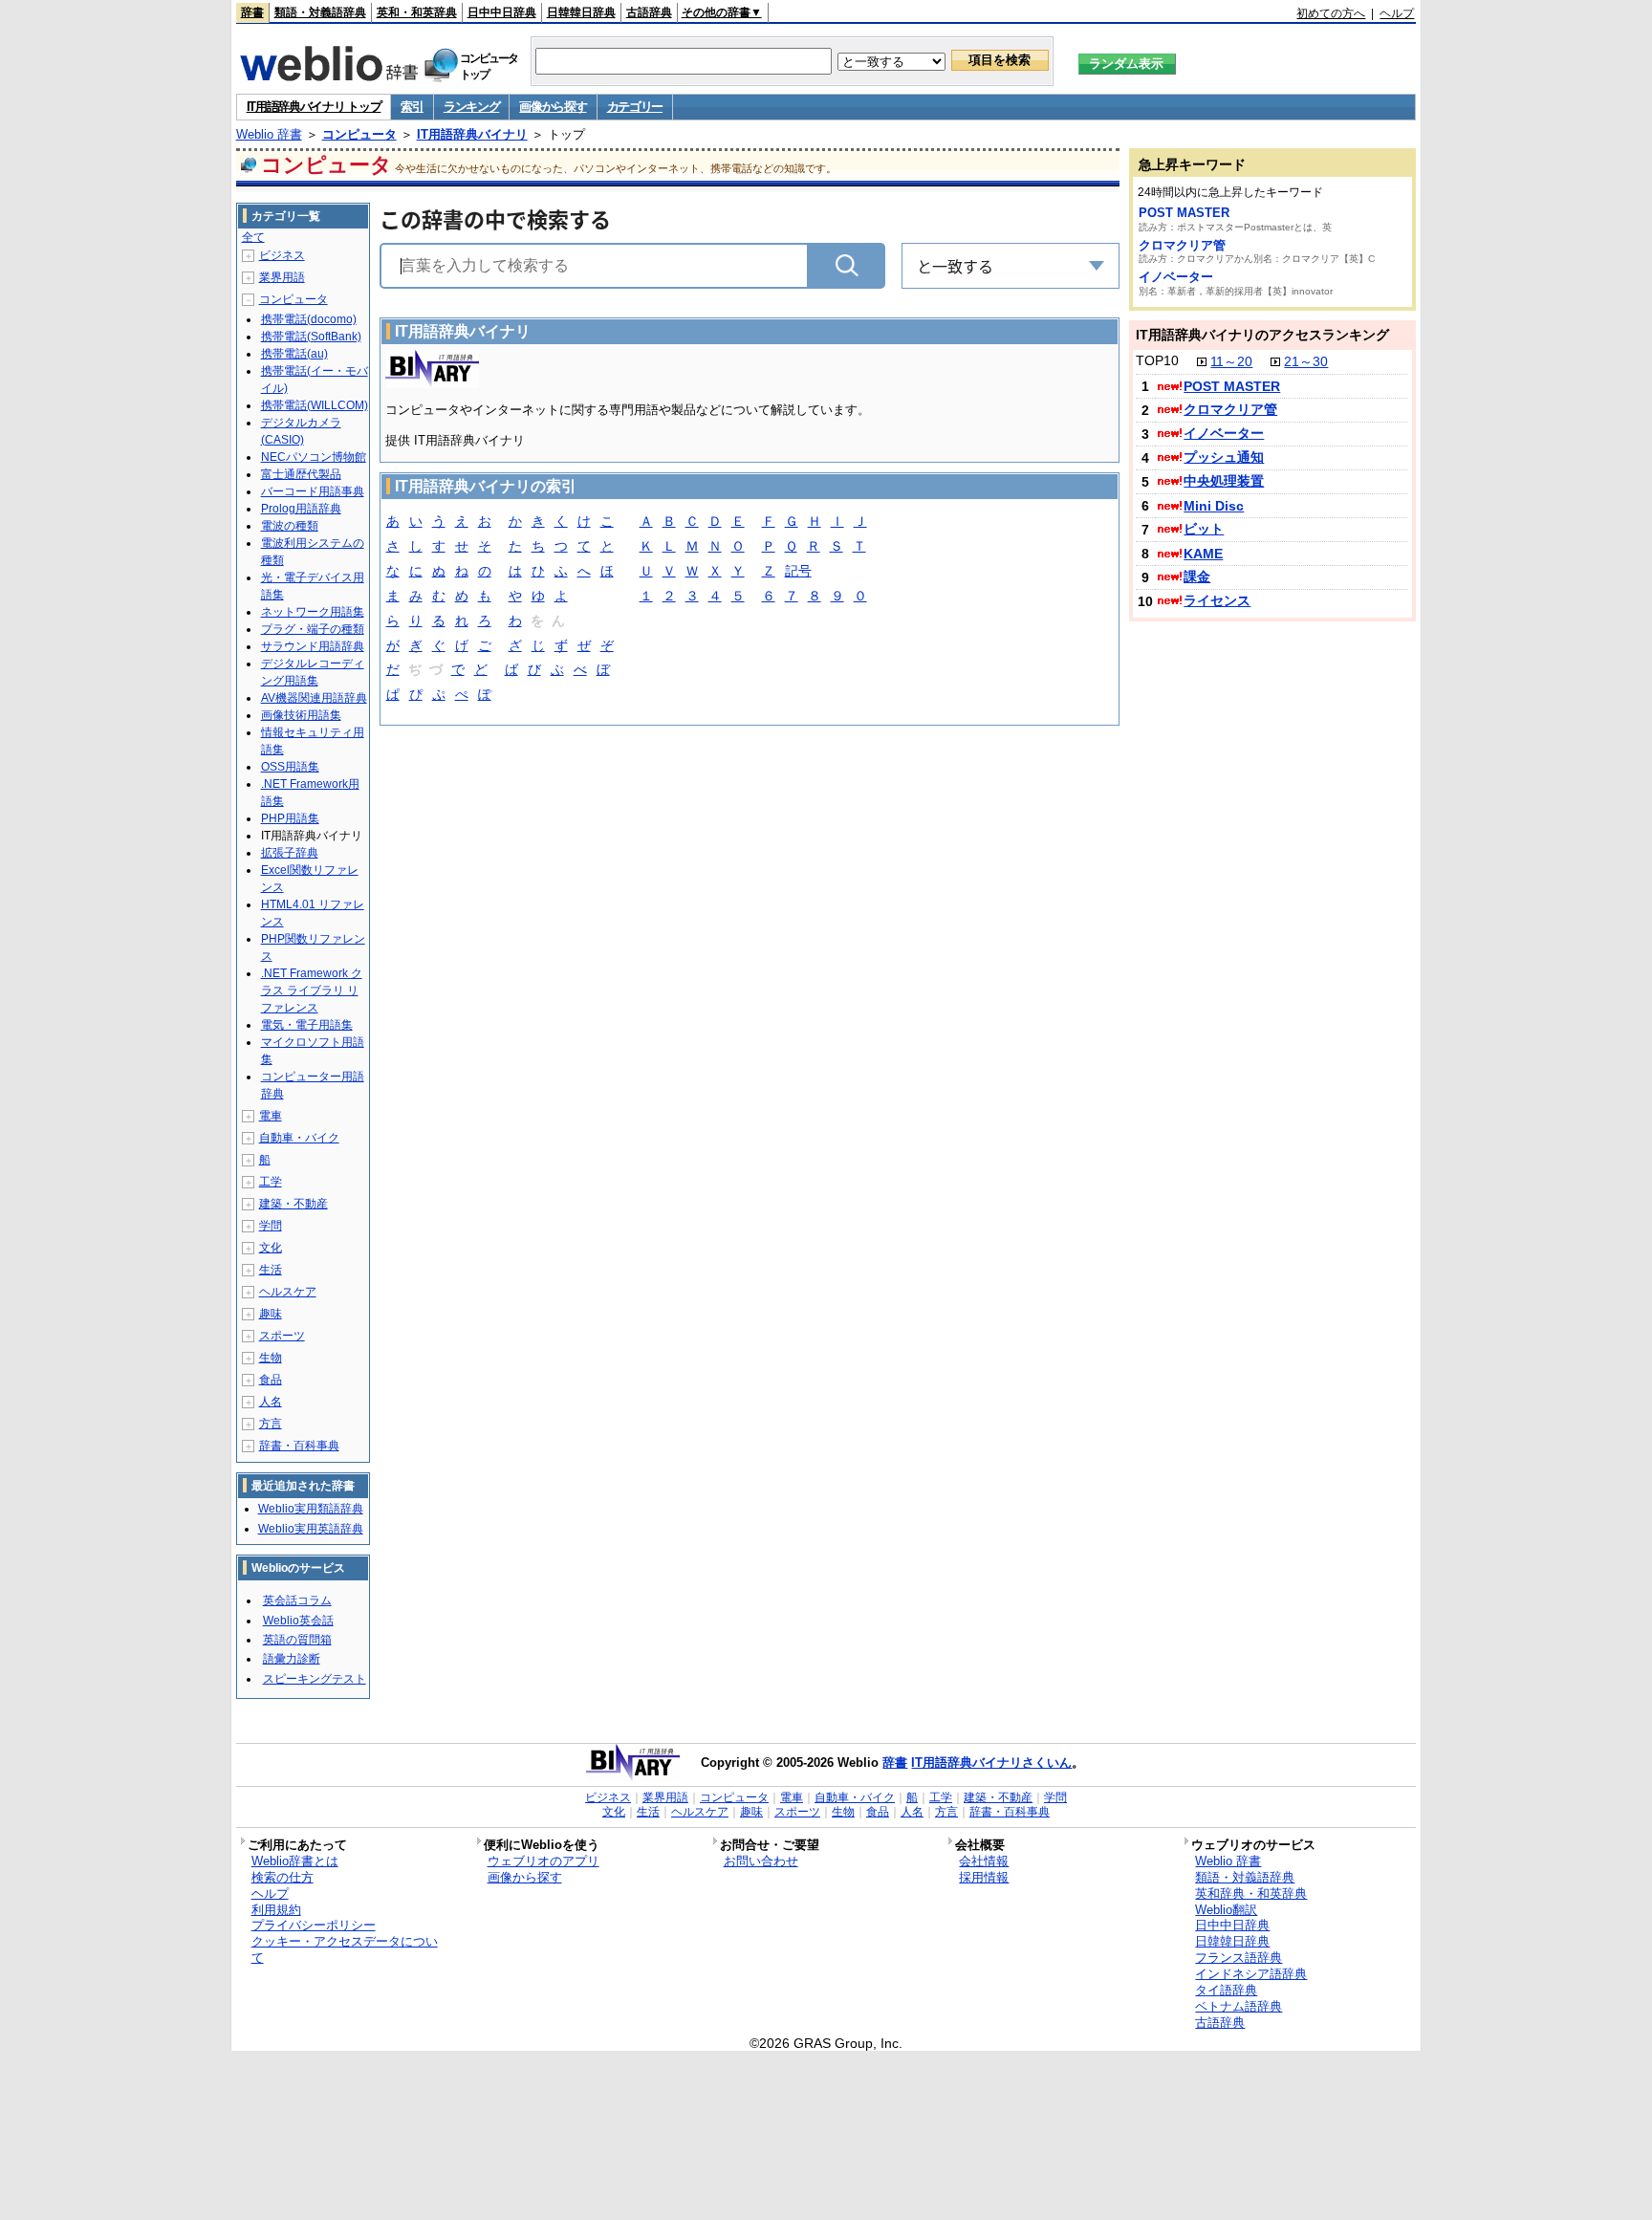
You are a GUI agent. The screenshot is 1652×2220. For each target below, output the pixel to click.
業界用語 (282, 277)
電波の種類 (290, 526)
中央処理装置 (1224, 481)
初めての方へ (1331, 13)
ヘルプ (1397, 13)
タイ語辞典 (1226, 1990)
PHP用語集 (290, 818)
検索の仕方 (283, 1877)
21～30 (1306, 361)
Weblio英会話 (298, 1621)
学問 (271, 1226)
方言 (271, 1424)
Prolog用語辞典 (301, 509)
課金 (1197, 577)
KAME (1203, 554)
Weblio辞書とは (295, 1861)
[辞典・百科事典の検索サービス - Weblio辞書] (329, 76)
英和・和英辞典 (417, 12)
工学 (271, 1182)
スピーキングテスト (315, 1679)
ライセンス (1217, 600)
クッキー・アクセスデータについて (345, 1949)
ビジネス (282, 255)
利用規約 (276, 1910)
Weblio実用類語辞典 (311, 1509)
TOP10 (1157, 360)
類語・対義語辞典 (320, 12)
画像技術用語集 (301, 715)
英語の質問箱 (297, 1640)
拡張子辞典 (290, 853)
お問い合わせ (761, 1861)
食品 (271, 1380)
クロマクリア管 (1182, 245)
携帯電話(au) (294, 354)
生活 (271, 1270)
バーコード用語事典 (313, 491)
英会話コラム (297, 1600)
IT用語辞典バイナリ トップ (314, 107)
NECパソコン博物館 (314, 457)
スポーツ (282, 1336)
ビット (1204, 529)
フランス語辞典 (1239, 1958)
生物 (271, 1358)
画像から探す (553, 107)
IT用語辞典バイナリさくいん (991, 1763)
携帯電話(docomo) (309, 319)
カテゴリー (635, 107)
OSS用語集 (290, 767)
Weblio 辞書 (269, 134)
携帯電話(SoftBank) (311, 337)
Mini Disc (1214, 506)
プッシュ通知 (1224, 457)
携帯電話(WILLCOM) (315, 405)
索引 (412, 107)
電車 (271, 1116)
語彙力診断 (292, 1659)
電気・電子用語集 (307, 1025)
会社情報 (984, 1861)
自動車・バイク (299, 1138)
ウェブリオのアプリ (543, 1861)
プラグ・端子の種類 (313, 629)
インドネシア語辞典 (1251, 1974)
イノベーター (1176, 277)
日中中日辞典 (502, 12)
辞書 (252, 12)
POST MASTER (1184, 213)
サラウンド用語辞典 (313, 646)
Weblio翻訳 (1226, 1910)
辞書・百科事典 (299, 1446)
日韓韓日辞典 (581, 12)
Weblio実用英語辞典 (311, 1529)
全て (253, 237)
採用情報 (984, 1877)
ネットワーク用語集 (313, 612)
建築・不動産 (293, 1204)
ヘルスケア (288, 1292)
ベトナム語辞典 (1239, 2006)
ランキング (472, 107)
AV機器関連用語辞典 (314, 698)
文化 (271, 1248)
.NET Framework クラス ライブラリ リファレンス (312, 990)
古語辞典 (649, 12)
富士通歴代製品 (301, 474)
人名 (271, 1402)
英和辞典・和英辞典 (1251, 1894)
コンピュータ (359, 134)
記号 (798, 571)
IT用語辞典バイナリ (472, 134)
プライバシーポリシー (314, 1925)
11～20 (1231, 361)
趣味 (271, 1314)
